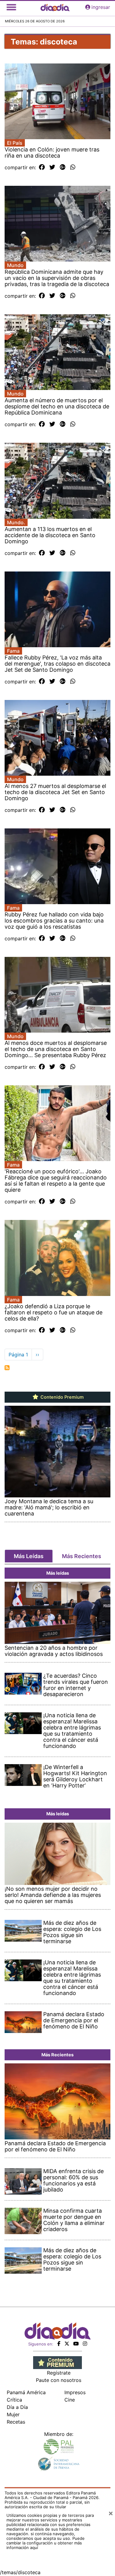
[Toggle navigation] (11, 7)
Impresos (75, 2392)
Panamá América (26, 2392)
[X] (67, 2344)
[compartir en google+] (63, 167)
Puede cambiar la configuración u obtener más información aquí (46, 2543)
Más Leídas (29, 1556)
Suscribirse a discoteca (7, 1368)
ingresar (101, 7)
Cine (70, 2400)
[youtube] (76, 2344)
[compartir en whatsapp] (73, 167)
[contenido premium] (57, 2362)
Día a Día (17, 2407)
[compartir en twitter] (52, 167)
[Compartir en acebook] (42, 167)
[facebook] (59, 2344)
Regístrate (59, 2373)
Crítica (14, 2400)
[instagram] (85, 2344)
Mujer (13, 2414)
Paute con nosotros (59, 2380)
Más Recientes (82, 1556)
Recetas (16, 2422)
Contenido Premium (61, 1397)
